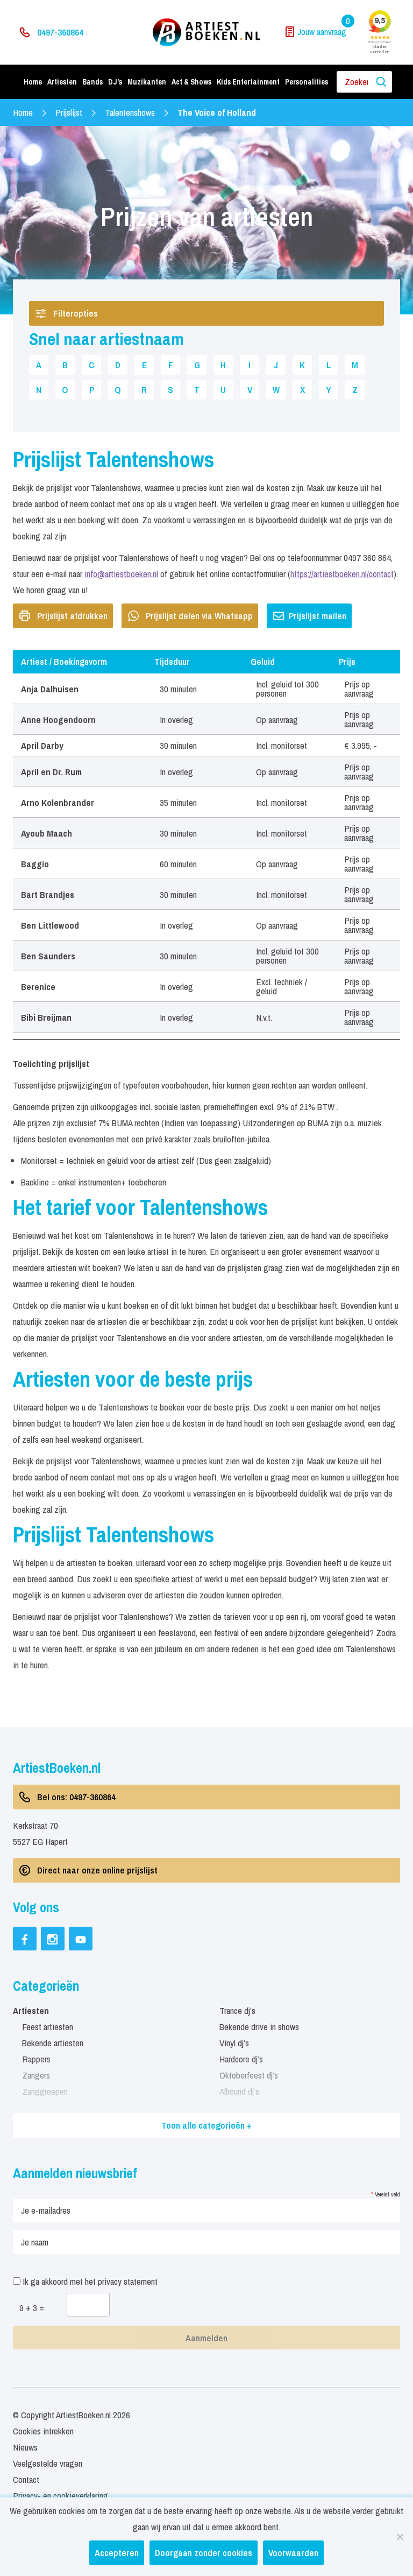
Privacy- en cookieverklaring (60, 2496)
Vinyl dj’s (234, 2043)
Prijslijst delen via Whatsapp (199, 616)
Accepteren (117, 2553)
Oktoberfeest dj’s (249, 2075)
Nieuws (25, 2447)
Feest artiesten (48, 2027)
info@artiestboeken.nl (121, 574)
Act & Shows (191, 82)
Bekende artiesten (53, 2043)
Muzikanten (147, 82)
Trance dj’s (237, 2010)
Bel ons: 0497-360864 (76, 1797)
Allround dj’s (239, 2091)
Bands (92, 82)
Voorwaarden (293, 2553)
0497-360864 (60, 32)
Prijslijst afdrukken (72, 616)
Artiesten (62, 82)
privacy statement (128, 2281)
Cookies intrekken (43, 2431)
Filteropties (76, 313)
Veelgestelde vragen (48, 2463)
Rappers (36, 2059)
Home (33, 82)
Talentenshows (130, 112)
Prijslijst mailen (318, 616)
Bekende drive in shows (259, 2027)
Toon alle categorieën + (206, 2125)
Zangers (36, 2075)
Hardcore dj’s (241, 2059)
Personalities (307, 82)
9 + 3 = (32, 2308)
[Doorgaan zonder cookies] (400, 2537)
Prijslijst (69, 112)
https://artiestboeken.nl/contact (342, 574)
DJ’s (115, 82)
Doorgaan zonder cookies (204, 2553)
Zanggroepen (45, 2091)
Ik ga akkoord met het (89, 2281)
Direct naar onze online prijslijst (97, 1870)
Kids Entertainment (248, 82)
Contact (26, 2479)
